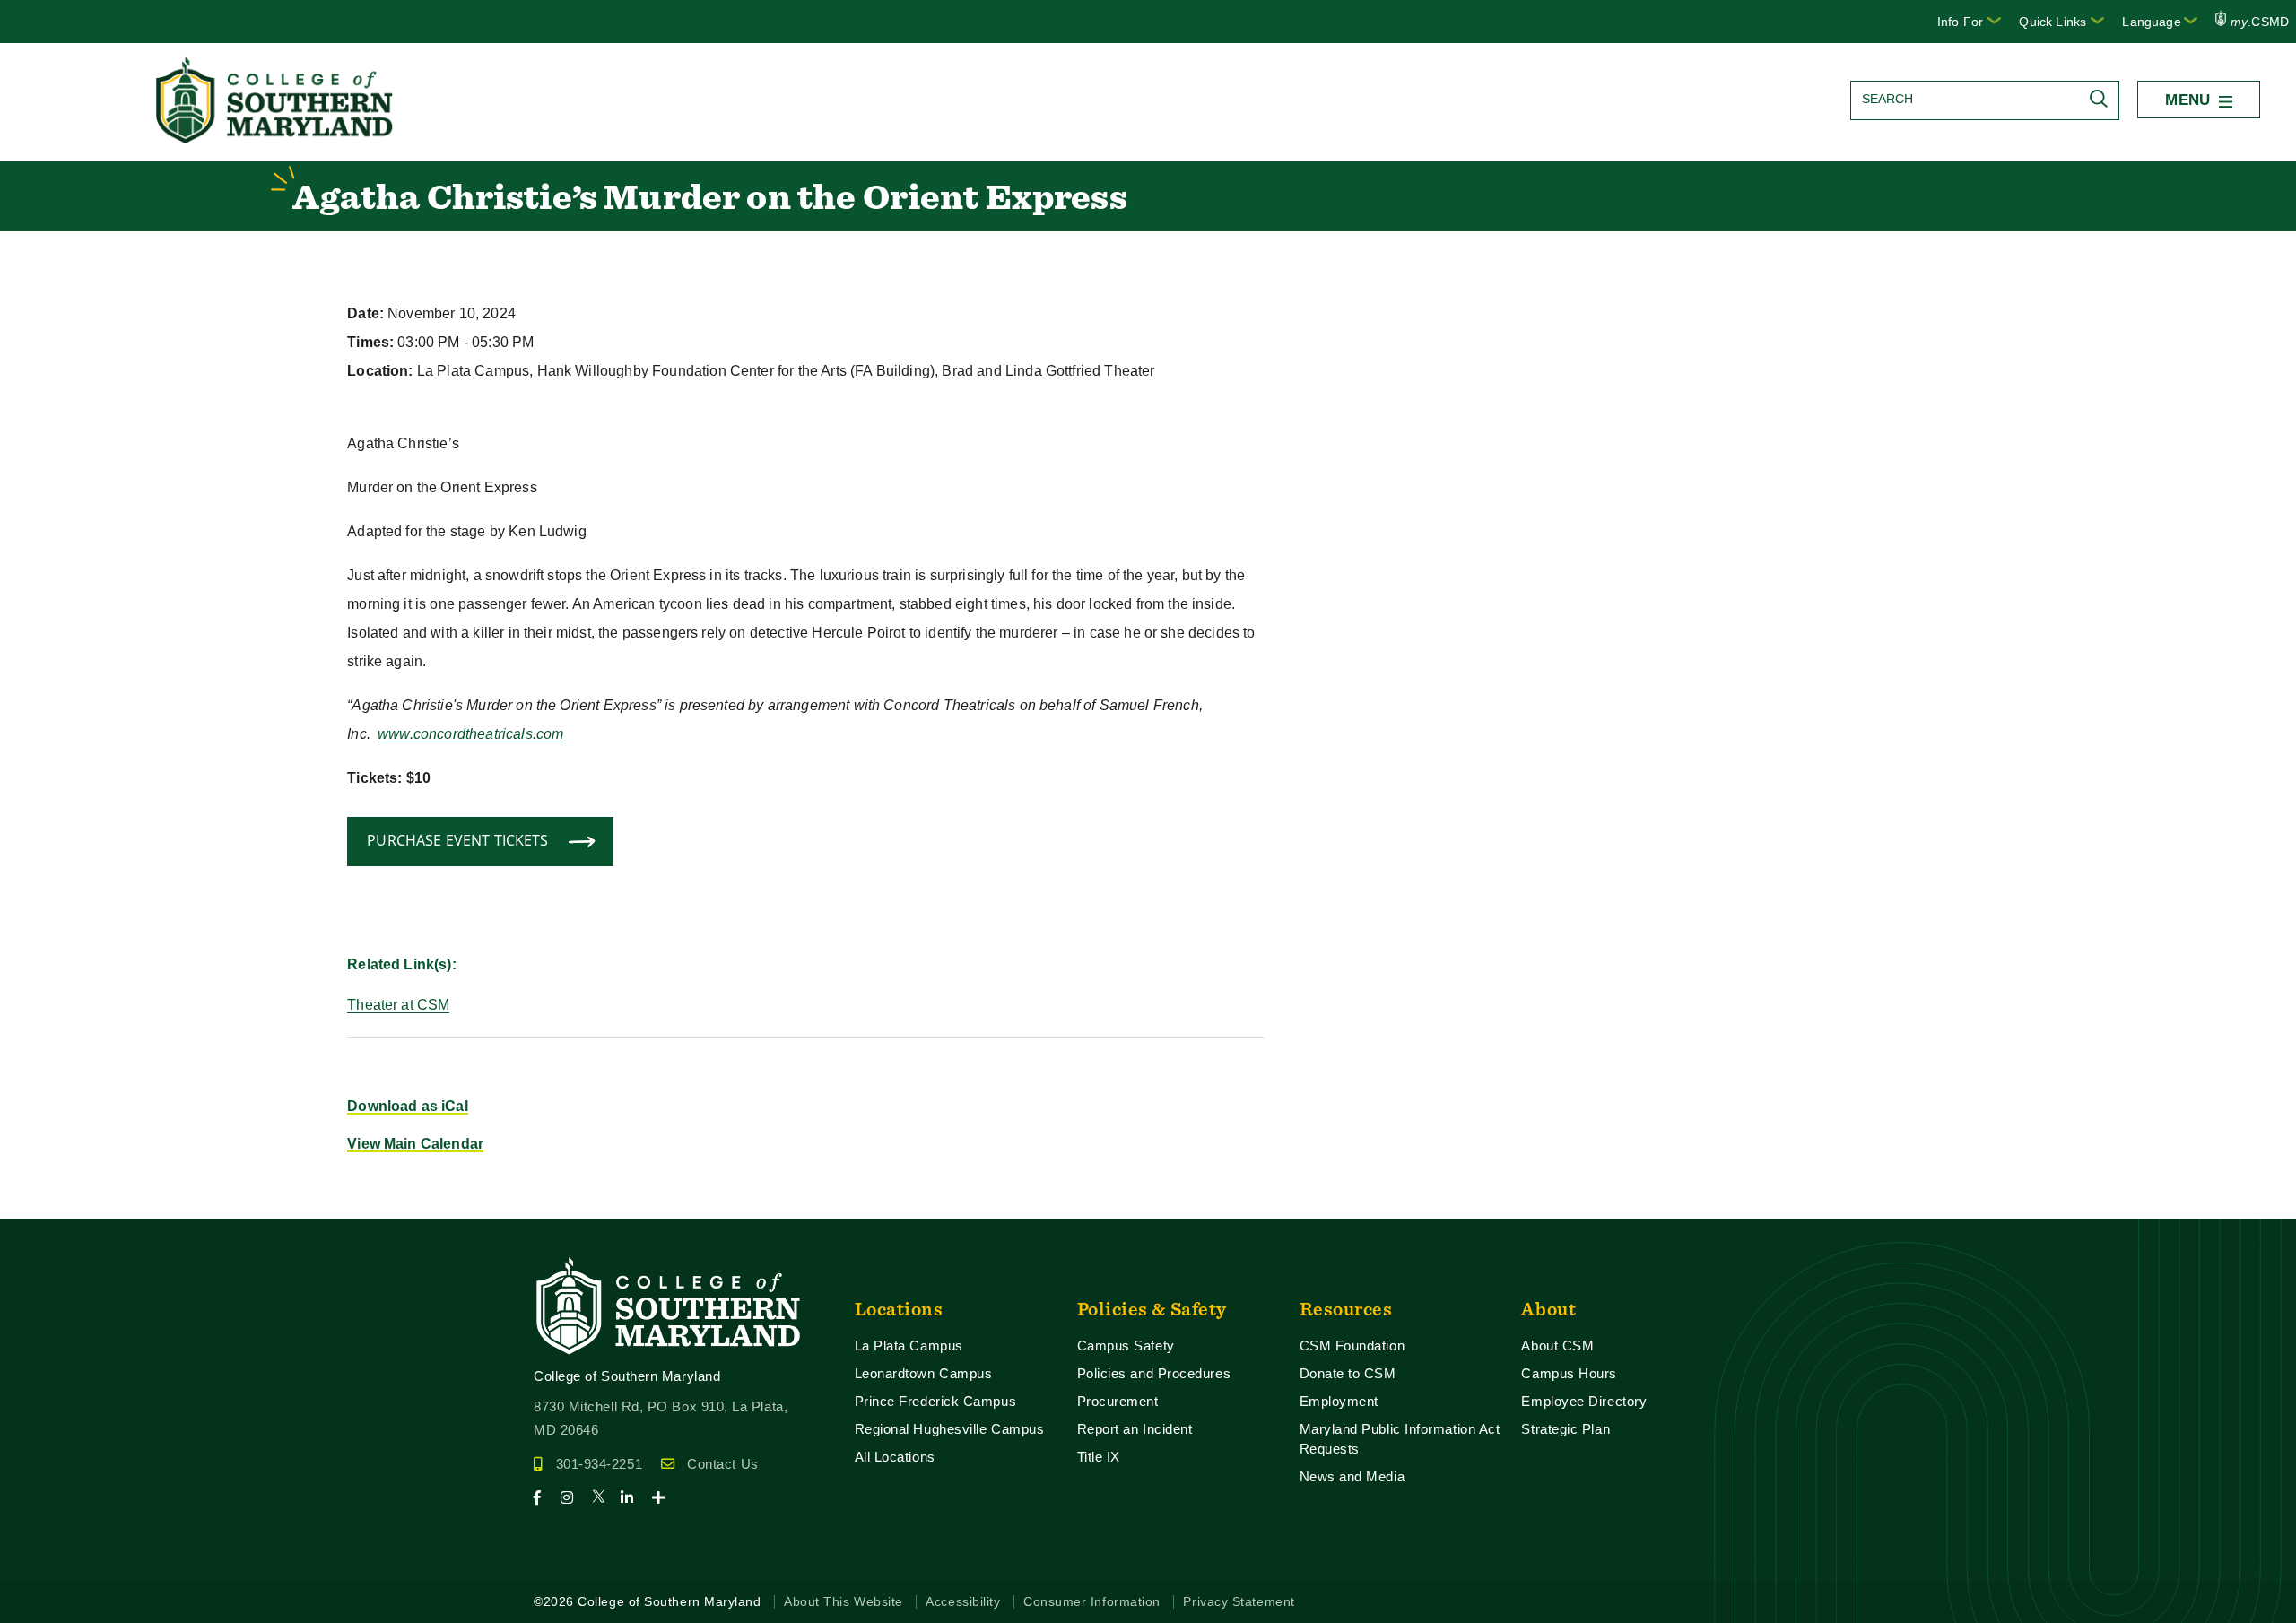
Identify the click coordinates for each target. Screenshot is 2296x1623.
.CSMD (2260, 22)
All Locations (895, 1457)
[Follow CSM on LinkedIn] (635, 1498)
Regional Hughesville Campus (950, 1429)
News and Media (1352, 1476)
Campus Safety (1126, 1345)
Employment (1339, 1401)
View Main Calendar (415, 1144)
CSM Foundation (1352, 1345)
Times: (370, 342)
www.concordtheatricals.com (470, 734)
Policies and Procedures (1154, 1373)
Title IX (1099, 1457)
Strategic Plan (1565, 1429)
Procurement (1118, 1401)
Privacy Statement (1239, 1602)
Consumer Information (1092, 1602)
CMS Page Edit (50, 1204)
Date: (365, 313)
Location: (380, 371)
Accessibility (963, 1602)
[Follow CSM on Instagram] (574, 1498)
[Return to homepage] (276, 138)
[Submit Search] (2103, 99)
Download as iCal (408, 1106)
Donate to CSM (1348, 1373)
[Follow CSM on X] (604, 1498)
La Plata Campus (909, 1345)
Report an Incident (1135, 1429)
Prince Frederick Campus (936, 1401)
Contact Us (722, 1464)
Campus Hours (1569, 1373)
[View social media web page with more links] (664, 1498)
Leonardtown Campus (924, 1373)
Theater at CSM (398, 1005)
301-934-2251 (599, 1464)
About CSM (1557, 1345)
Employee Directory (1584, 1401)
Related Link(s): (402, 964)
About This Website (844, 1602)
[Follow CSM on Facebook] (545, 1498)
